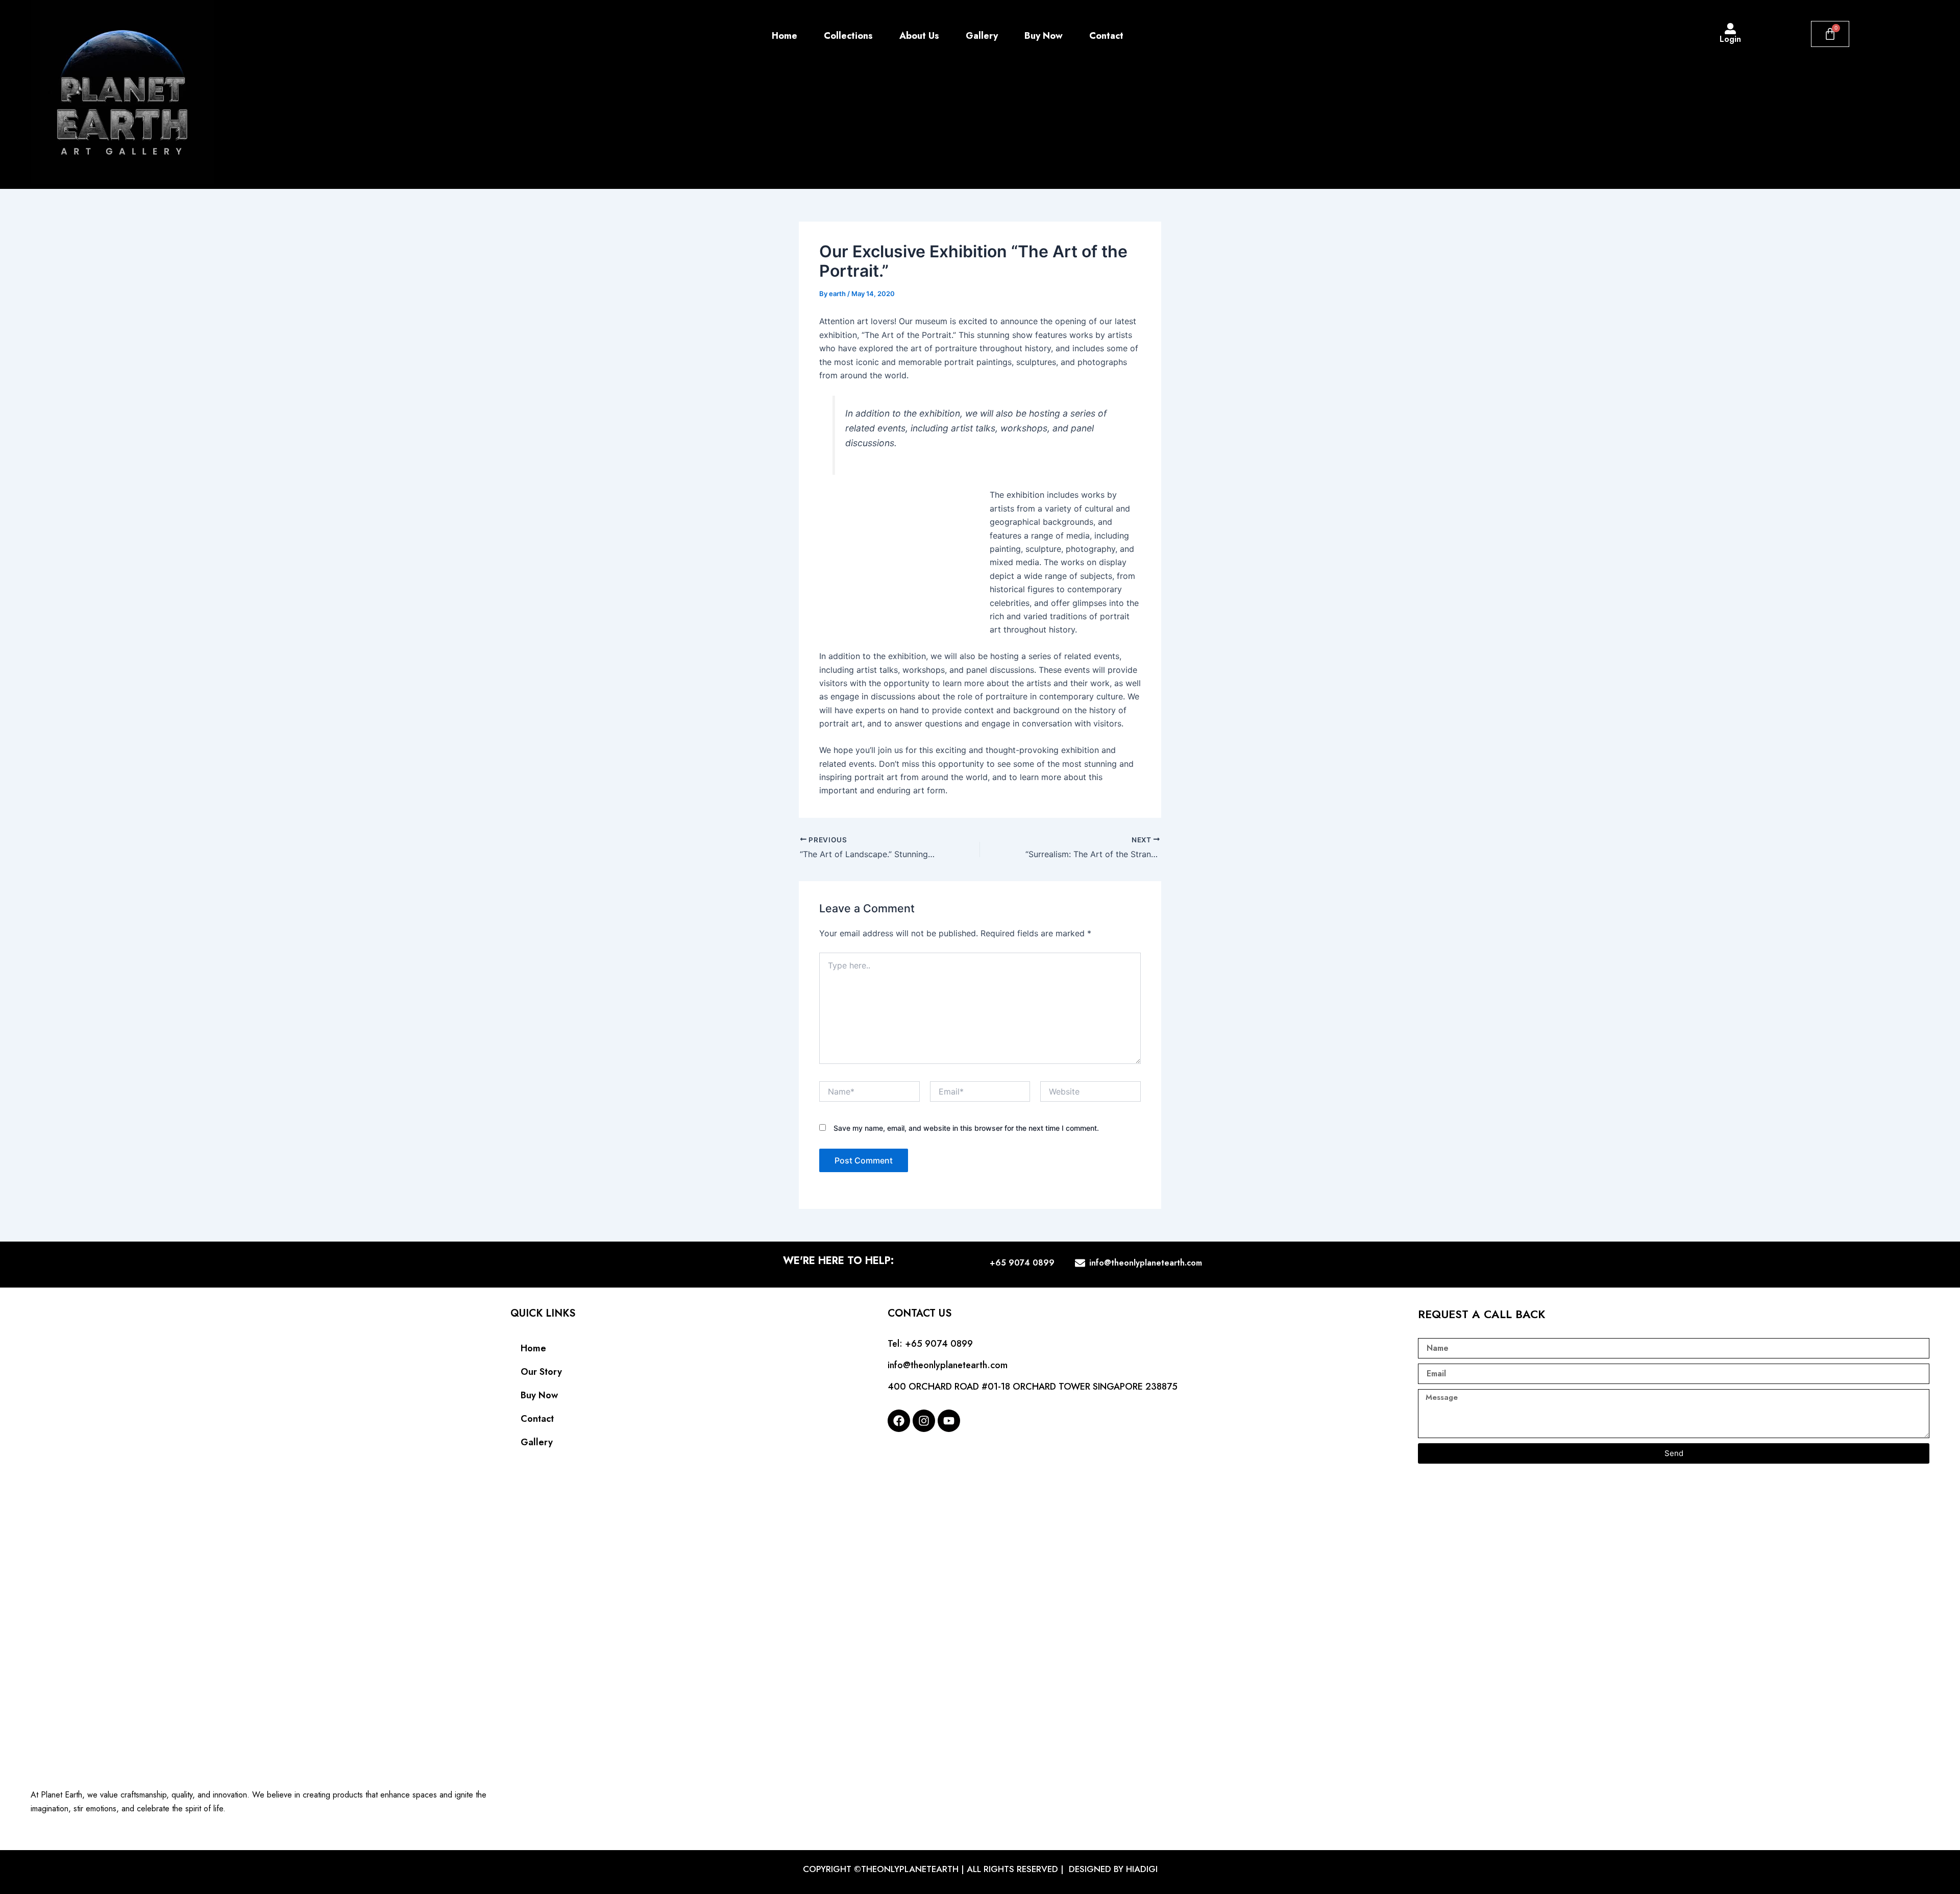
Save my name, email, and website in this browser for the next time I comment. (966, 1128)
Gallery (982, 36)
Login (1730, 39)
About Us (919, 36)
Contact (1106, 36)
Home (785, 36)
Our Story (541, 1372)
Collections (848, 36)
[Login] (1730, 29)
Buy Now (1044, 36)
